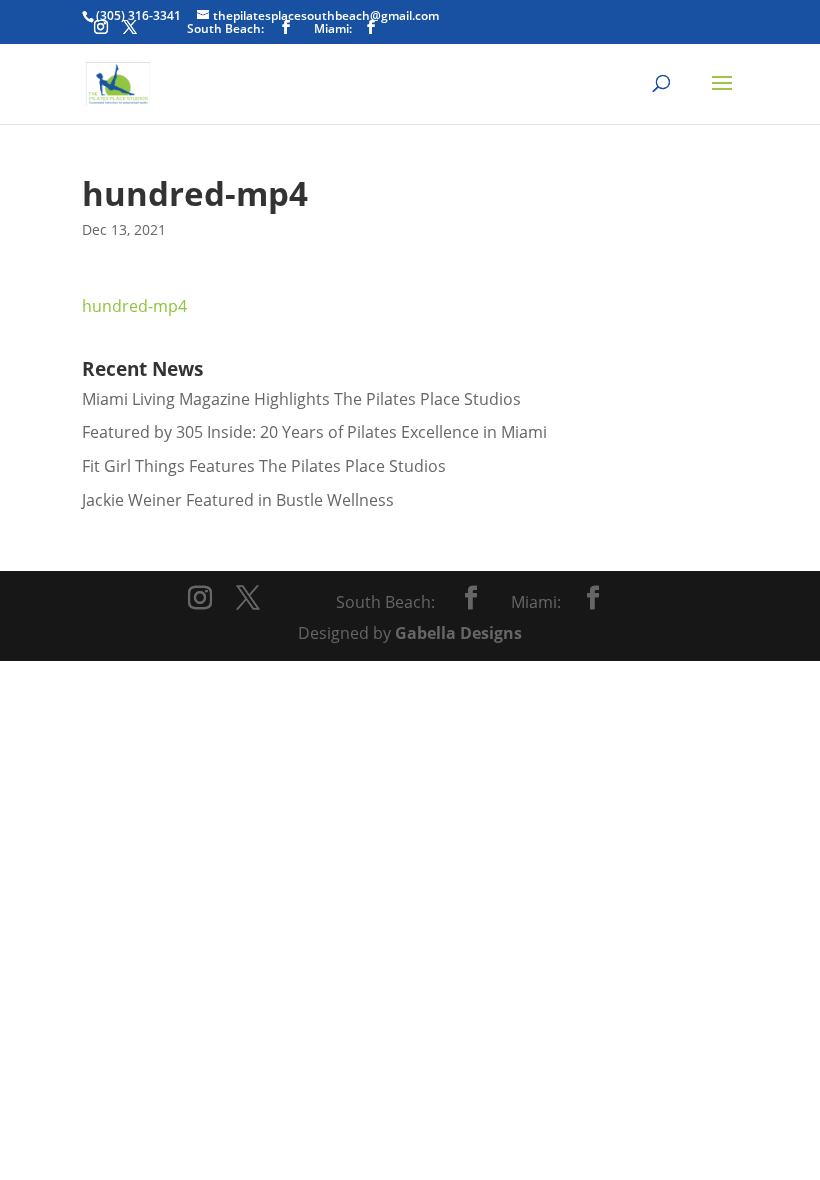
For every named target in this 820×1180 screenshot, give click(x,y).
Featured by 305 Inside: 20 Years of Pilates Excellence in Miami (314, 432)
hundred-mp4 (134, 306)
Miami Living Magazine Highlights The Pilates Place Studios (301, 399)
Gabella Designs (458, 633)
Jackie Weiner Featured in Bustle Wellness (238, 500)
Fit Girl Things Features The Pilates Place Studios (264, 466)
